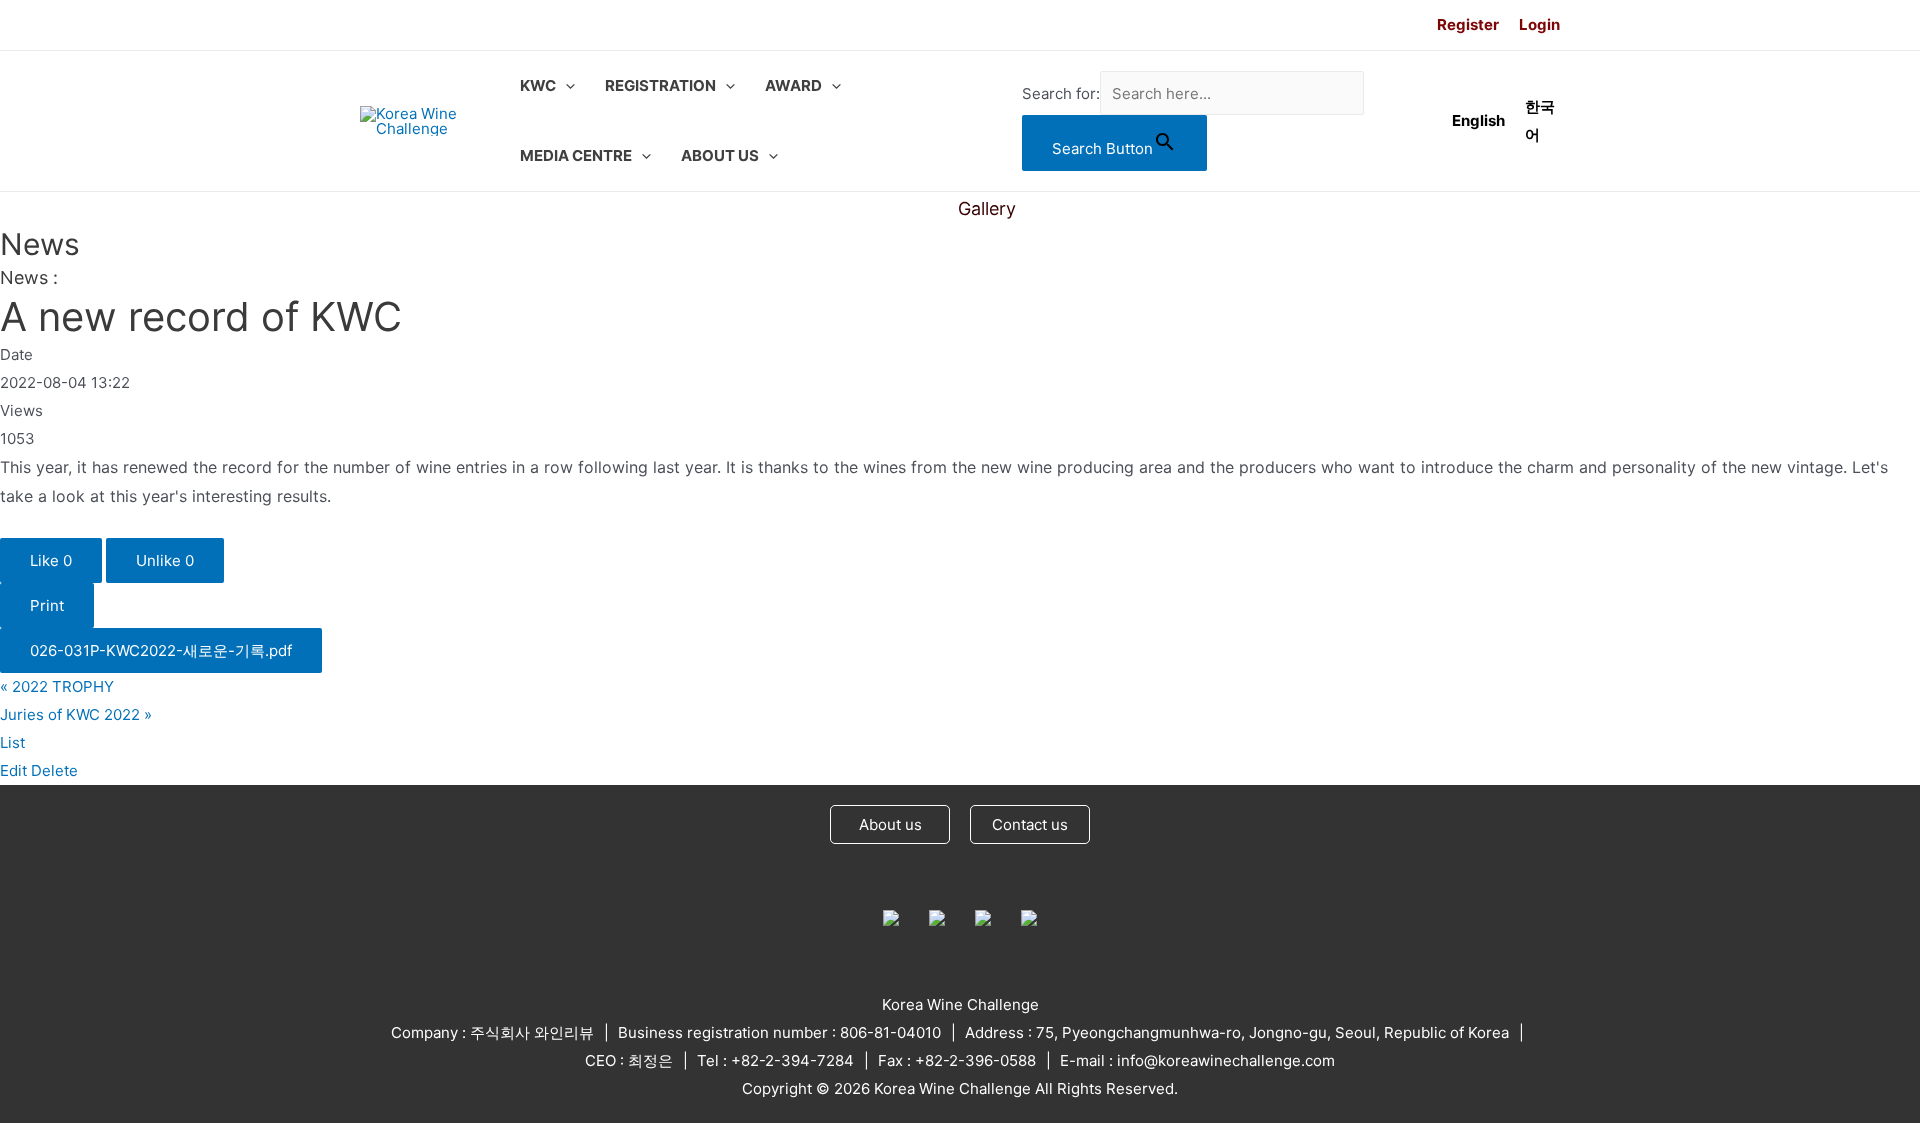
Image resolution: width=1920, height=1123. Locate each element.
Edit (13, 770)
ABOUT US (720, 155)
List (12, 742)
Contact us (1030, 824)
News (905, 208)
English (1478, 120)
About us (890, 824)
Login (1539, 24)
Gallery (987, 208)
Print (47, 605)
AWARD (793, 85)
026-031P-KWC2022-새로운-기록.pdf (161, 650)
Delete (54, 770)
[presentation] (565, 86)
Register (1468, 24)
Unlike (165, 560)
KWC (538, 85)
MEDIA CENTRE (576, 155)
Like (51, 560)
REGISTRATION (660, 85)
